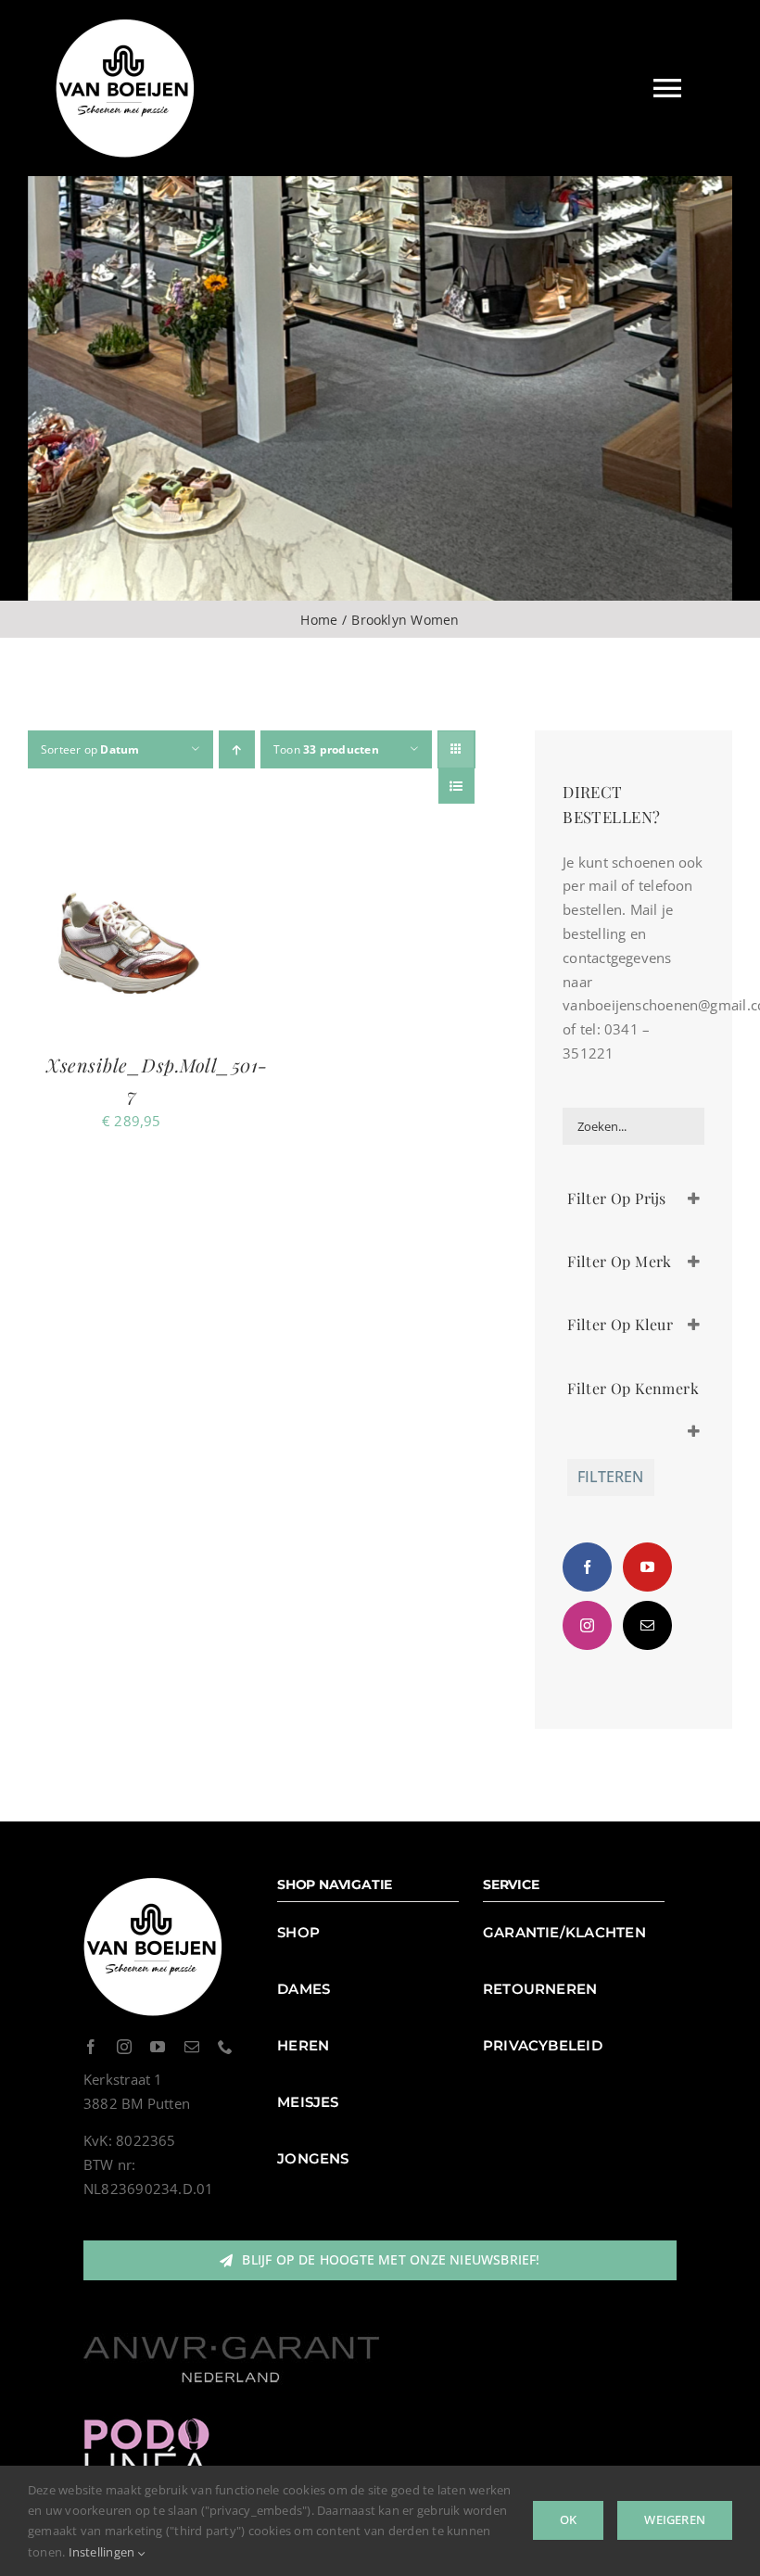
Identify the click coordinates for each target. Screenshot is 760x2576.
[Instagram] (587, 1625)
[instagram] (124, 2047)
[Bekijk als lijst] (456, 786)
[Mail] (647, 1625)
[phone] (225, 2047)
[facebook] (91, 2047)
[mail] (192, 2047)
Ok (568, 2519)
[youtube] (158, 2047)
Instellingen (103, 2552)
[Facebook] (587, 1567)
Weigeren (675, 2519)
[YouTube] (647, 1567)
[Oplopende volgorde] (237, 749)
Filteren (610, 1477)
